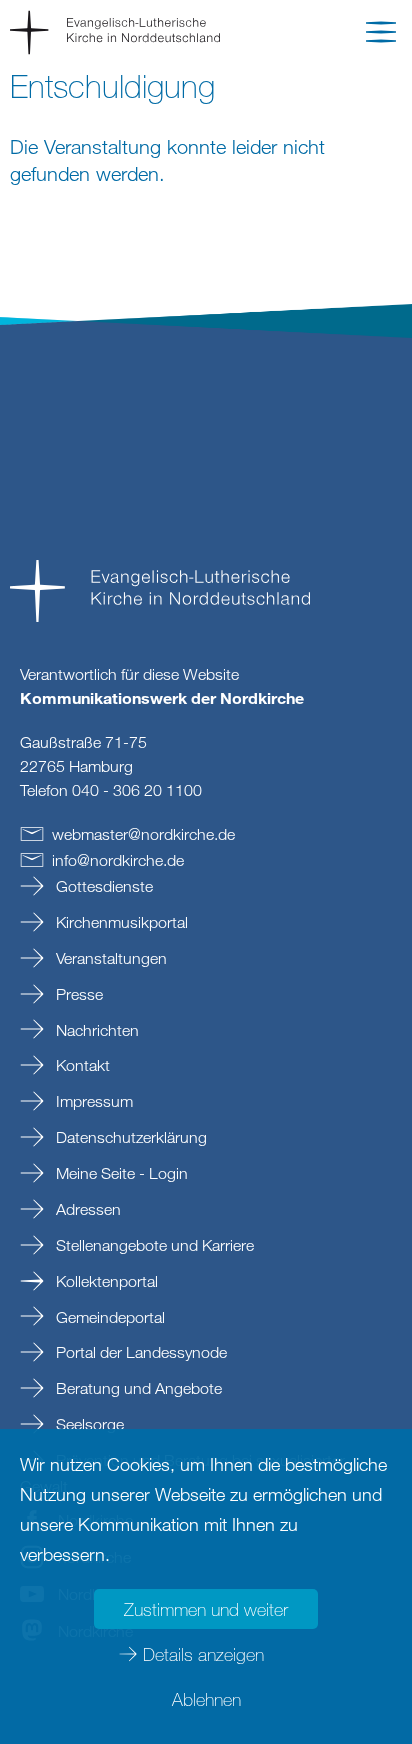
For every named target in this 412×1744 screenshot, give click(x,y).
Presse (77, 994)
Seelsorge (88, 1424)
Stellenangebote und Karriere (153, 1245)
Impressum (92, 1101)
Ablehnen (206, 1699)
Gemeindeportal (108, 1317)
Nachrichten (95, 1030)
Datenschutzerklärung (129, 1137)
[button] (381, 36)
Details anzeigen (203, 1654)
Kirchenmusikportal (120, 922)
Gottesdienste (102, 886)
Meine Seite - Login (120, 1173)
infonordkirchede (118, 860)
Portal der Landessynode (139, 1352)
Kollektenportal (105, 1281)
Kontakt (81, 1065)
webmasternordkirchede (143, 834)
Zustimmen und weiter (206, 1609)
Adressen (86, 1209)
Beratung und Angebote (137, 1388)
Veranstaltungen (109, 958)
